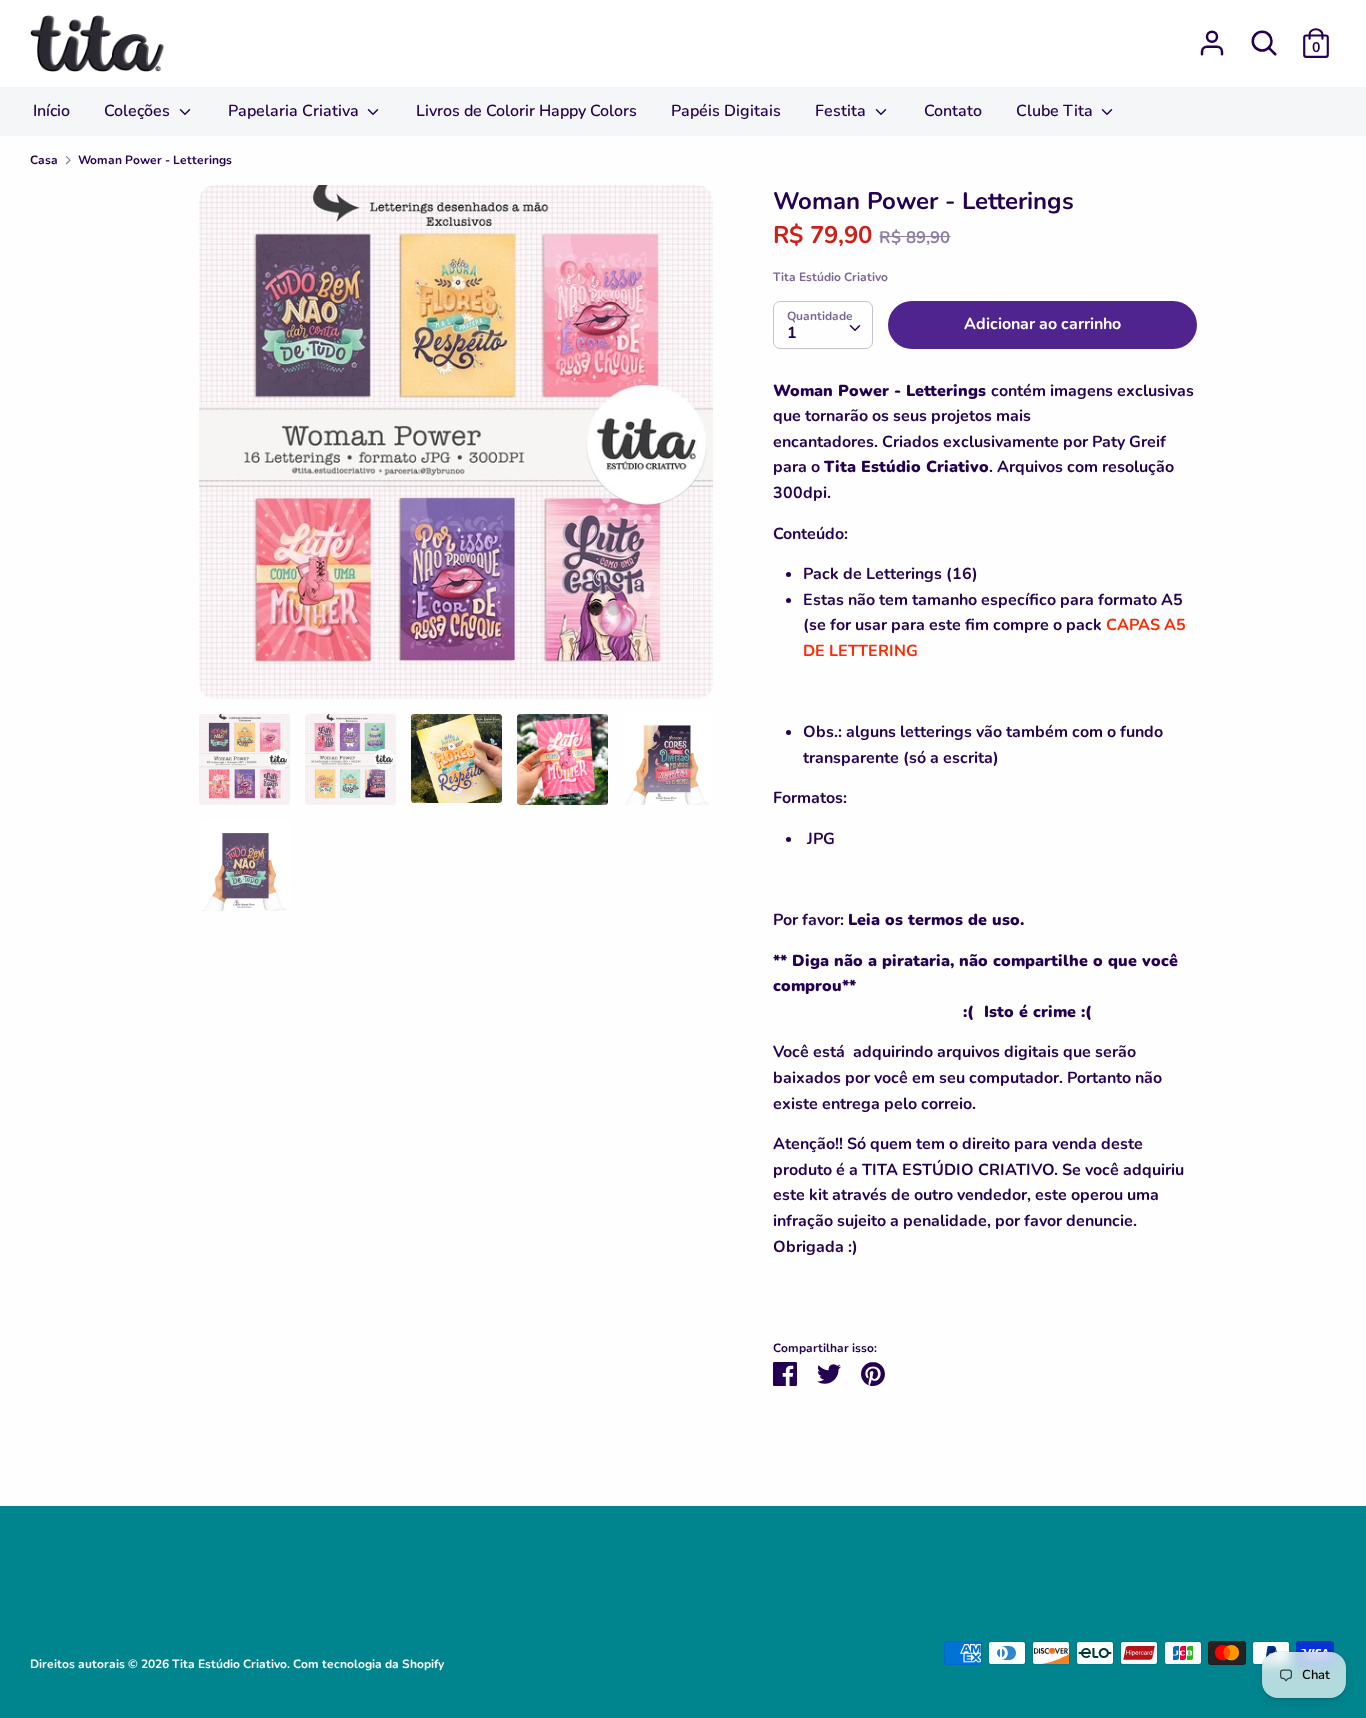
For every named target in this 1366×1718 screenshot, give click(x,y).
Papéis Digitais (726, 111)
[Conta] (1212, 35)
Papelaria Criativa (295, 111)
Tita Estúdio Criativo (830, 277)
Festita (842, 111)
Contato (953, 111)
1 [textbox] (792, 333)
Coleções (139, 111)
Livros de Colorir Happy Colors (526, 111)
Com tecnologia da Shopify (368, 1664)
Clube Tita (1056, 111)
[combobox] (823, 325)
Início (51, 111)
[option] (456, 449)
